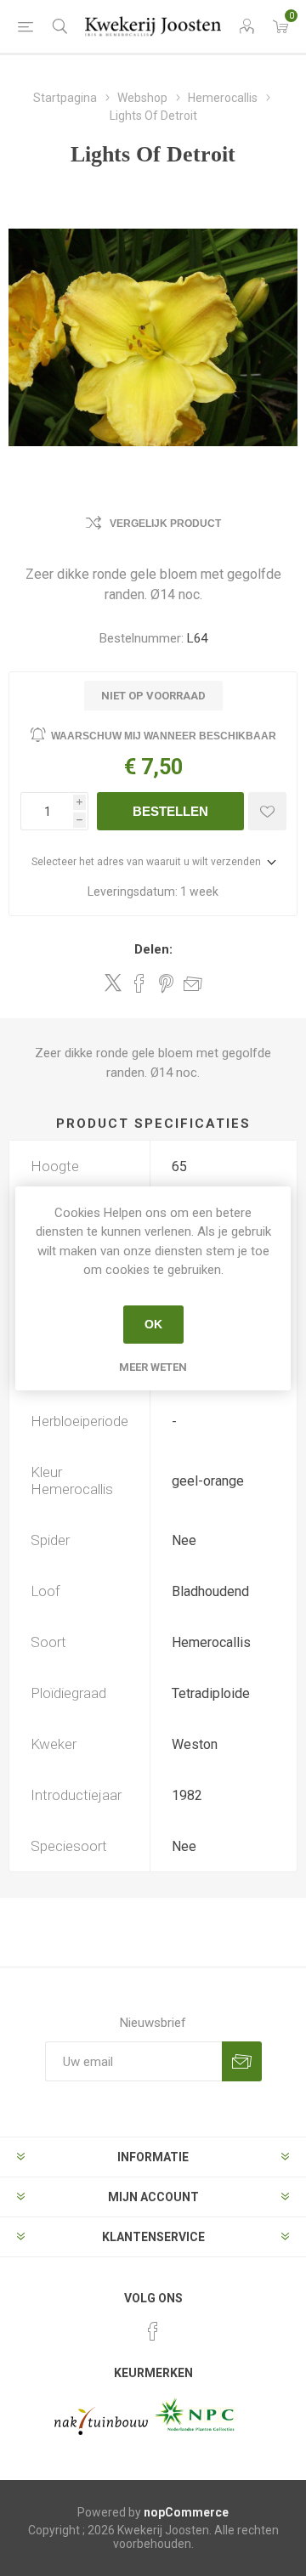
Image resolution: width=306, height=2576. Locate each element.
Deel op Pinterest (166, 983)
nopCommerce (186, 2512)
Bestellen (170, 811)
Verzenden (242, 2061)
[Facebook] (153, 2331)
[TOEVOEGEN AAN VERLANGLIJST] (267, 811)
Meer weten (153, 1367)
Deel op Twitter (113, 982)
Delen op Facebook (139, 983)
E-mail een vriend (193, 983)
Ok (153, 1324)
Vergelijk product (165, 524)
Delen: (153, 949)
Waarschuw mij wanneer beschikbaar (164, 736)
